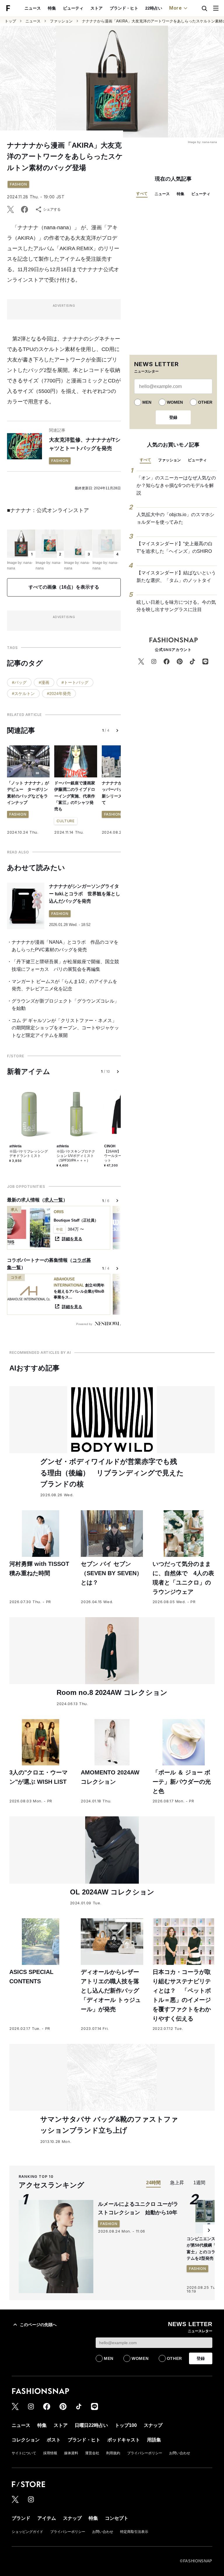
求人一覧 (54, 1200)
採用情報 (50, 2453)
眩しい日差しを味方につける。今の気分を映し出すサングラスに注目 (176, 606)
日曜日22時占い (91, 2425)
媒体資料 (71, 2453)
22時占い (154, 8)
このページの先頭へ (38, 2325)
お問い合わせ (180, 2453)
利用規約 (113, 2453)
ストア (97, 8)
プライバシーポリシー (145, 2453)
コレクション (26, 2440)
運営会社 (92, 2453)
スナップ (153, 2425)
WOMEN (175, 402)
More (176, 8)
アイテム (47, 2518)
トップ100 (126, 2425)
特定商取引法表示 (134, 2532)
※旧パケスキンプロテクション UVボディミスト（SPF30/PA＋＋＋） (76, 1156)
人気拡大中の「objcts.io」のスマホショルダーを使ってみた (175, 518)
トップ (10, 21)
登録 (173, 417)
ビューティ (73, 8)
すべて (142, 194)
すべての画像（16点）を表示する (64, 587)
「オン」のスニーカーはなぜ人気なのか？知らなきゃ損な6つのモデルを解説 (176, 485)
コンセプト (117, 2518)
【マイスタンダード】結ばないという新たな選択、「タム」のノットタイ (176, 577)
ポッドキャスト (124, 2440)
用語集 (154, 2440)
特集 (52, 8)
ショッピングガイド (27, 2532)
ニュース (33, 8)
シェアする (52, 209)
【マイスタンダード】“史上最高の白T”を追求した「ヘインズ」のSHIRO (175, 547)
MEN (147, 402)
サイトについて (24, 2453)
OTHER (205, 402)
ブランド (21, 2518)
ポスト (54, 2440)
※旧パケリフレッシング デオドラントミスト (29, 1154)
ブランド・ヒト (124, 8)
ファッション (61, 21)
